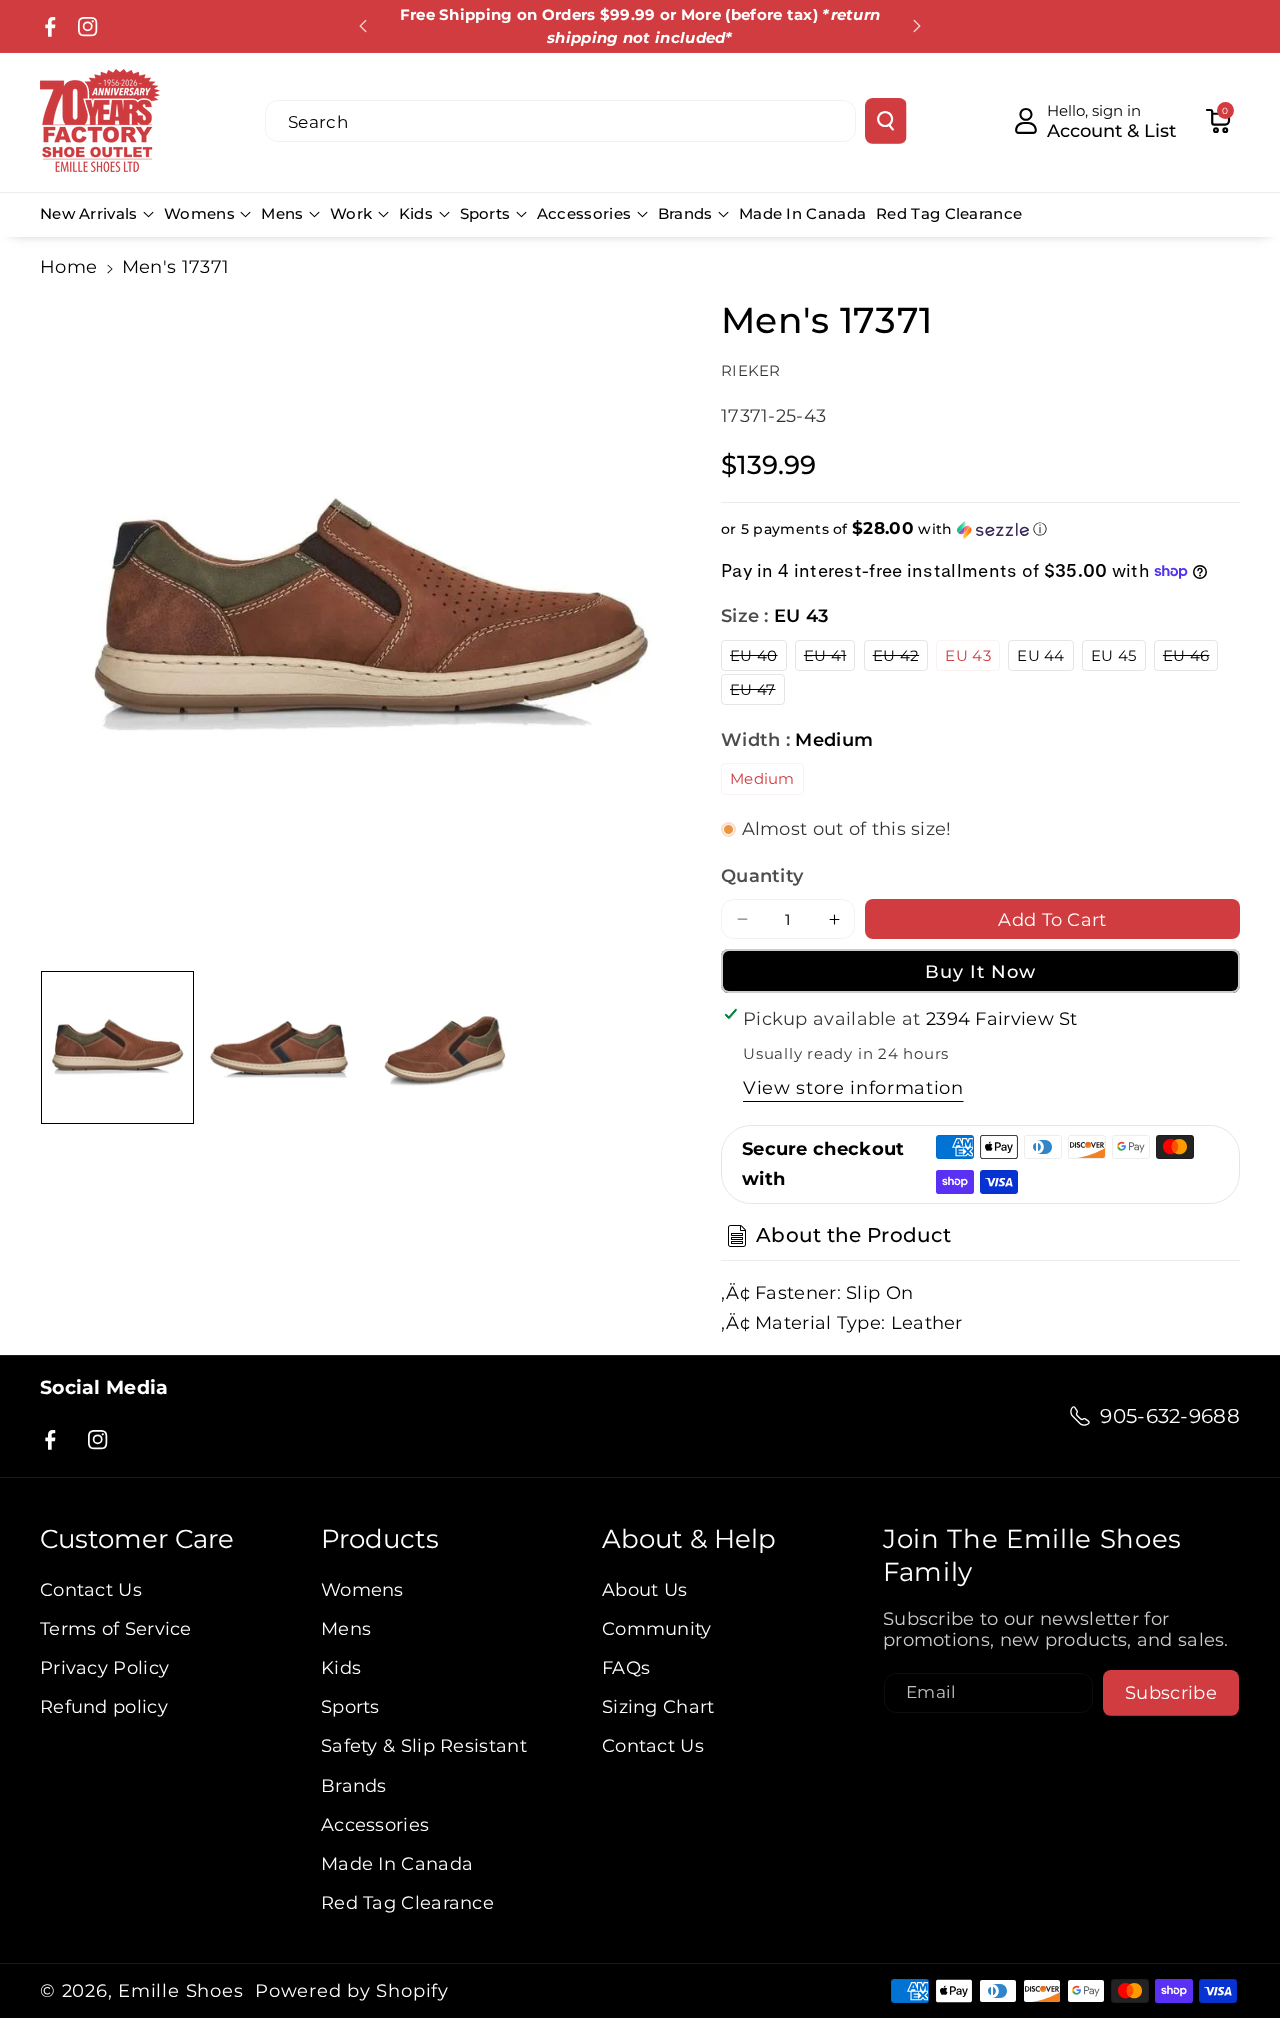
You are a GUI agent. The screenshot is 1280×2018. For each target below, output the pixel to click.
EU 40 (758, 658)
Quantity (762, 875)
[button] (1218, 121)
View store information (853, 1087)
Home (68, 266)
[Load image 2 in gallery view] (281, 1047)
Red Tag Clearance (407, 1902)
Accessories (584, 213)
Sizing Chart (658, 1706)
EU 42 (901, 658)
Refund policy (104, 1706)
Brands (685, 213)
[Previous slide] (363, 26)
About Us (644, 1589)
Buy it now (981, 971)
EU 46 (1191, 658)
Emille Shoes (180, 1991)
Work (351, 213)
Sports (485, 213)
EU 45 (1114, 655)
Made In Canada (397, 1863)
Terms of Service (116, 1628)
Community (657, 1628)
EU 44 (1041, 655)
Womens (199, 213)
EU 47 (757, 692)
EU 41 (830, 658)
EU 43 (968, 655)
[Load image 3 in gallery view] (446, 1047)
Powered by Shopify (352, 1991)
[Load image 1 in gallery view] (117, 1047)
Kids (416, 213)
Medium (762, 778)
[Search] (885, 121)
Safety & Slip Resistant (424, 1745)
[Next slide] (917, 26)
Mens (282, 213)
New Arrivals (89, 213)
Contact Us (91, 1589)
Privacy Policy (104, 1667)
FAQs (626, 1667)
